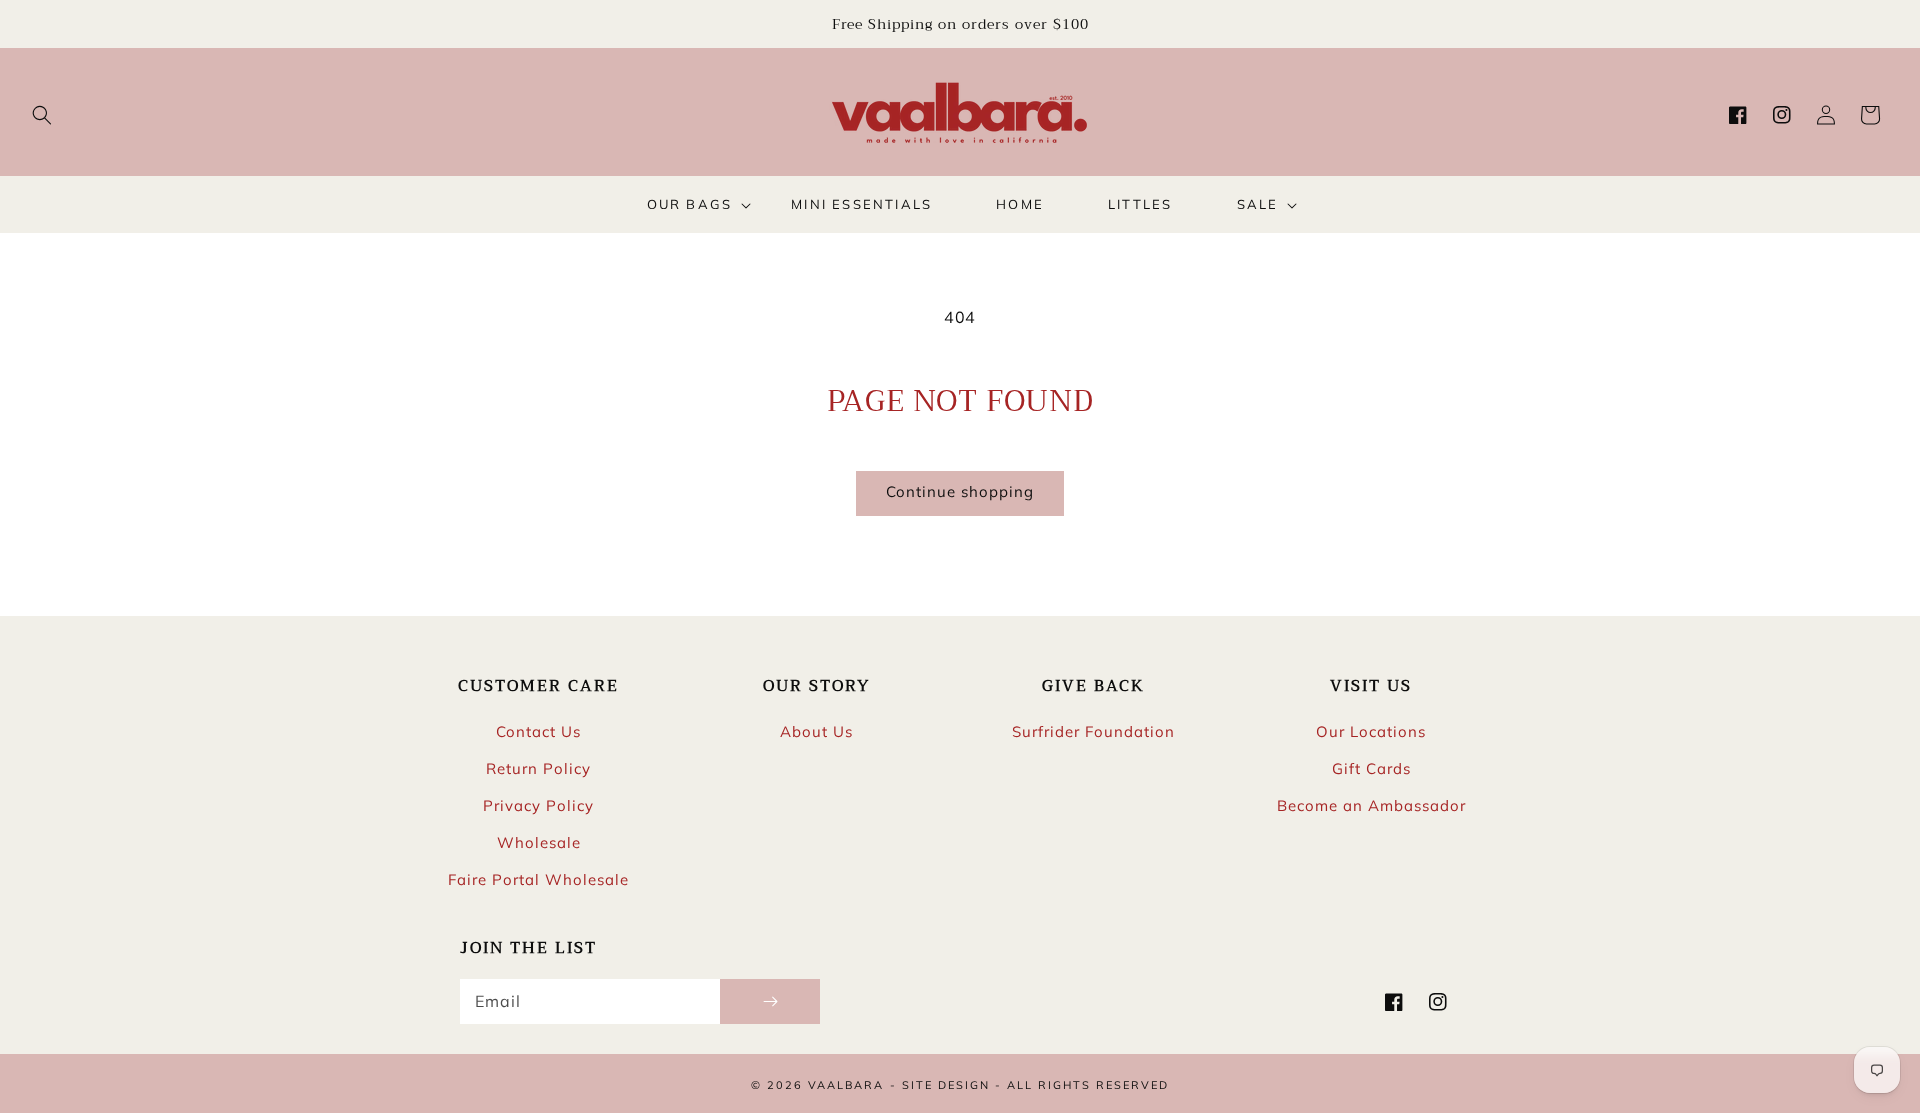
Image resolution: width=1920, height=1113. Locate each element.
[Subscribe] (770, 1001)
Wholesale (539, 842)
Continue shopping (960, 491)
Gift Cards (1371, 768)
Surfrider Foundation (1093, 731)
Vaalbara (846, 1085)
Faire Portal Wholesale (538, 879)
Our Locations (1371, 731)
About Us (816, 731)
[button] (42, 115)
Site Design (946, 1085)
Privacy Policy (538, 805)
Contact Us (538, 731)
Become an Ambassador (1371, 805)
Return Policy (538, 768)
